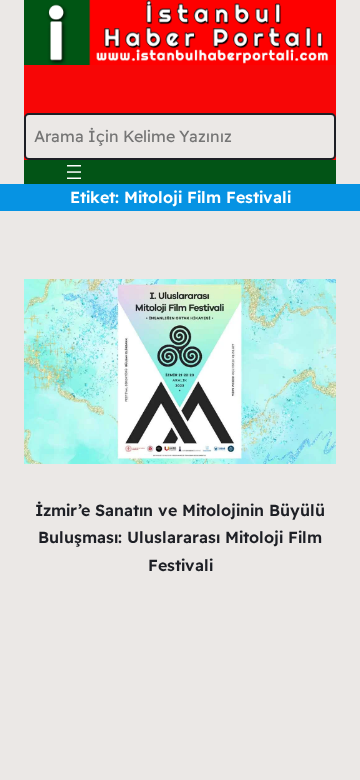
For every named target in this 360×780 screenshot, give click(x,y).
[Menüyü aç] (74, 172)
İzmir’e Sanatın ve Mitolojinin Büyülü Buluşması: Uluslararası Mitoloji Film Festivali (180, 537)
